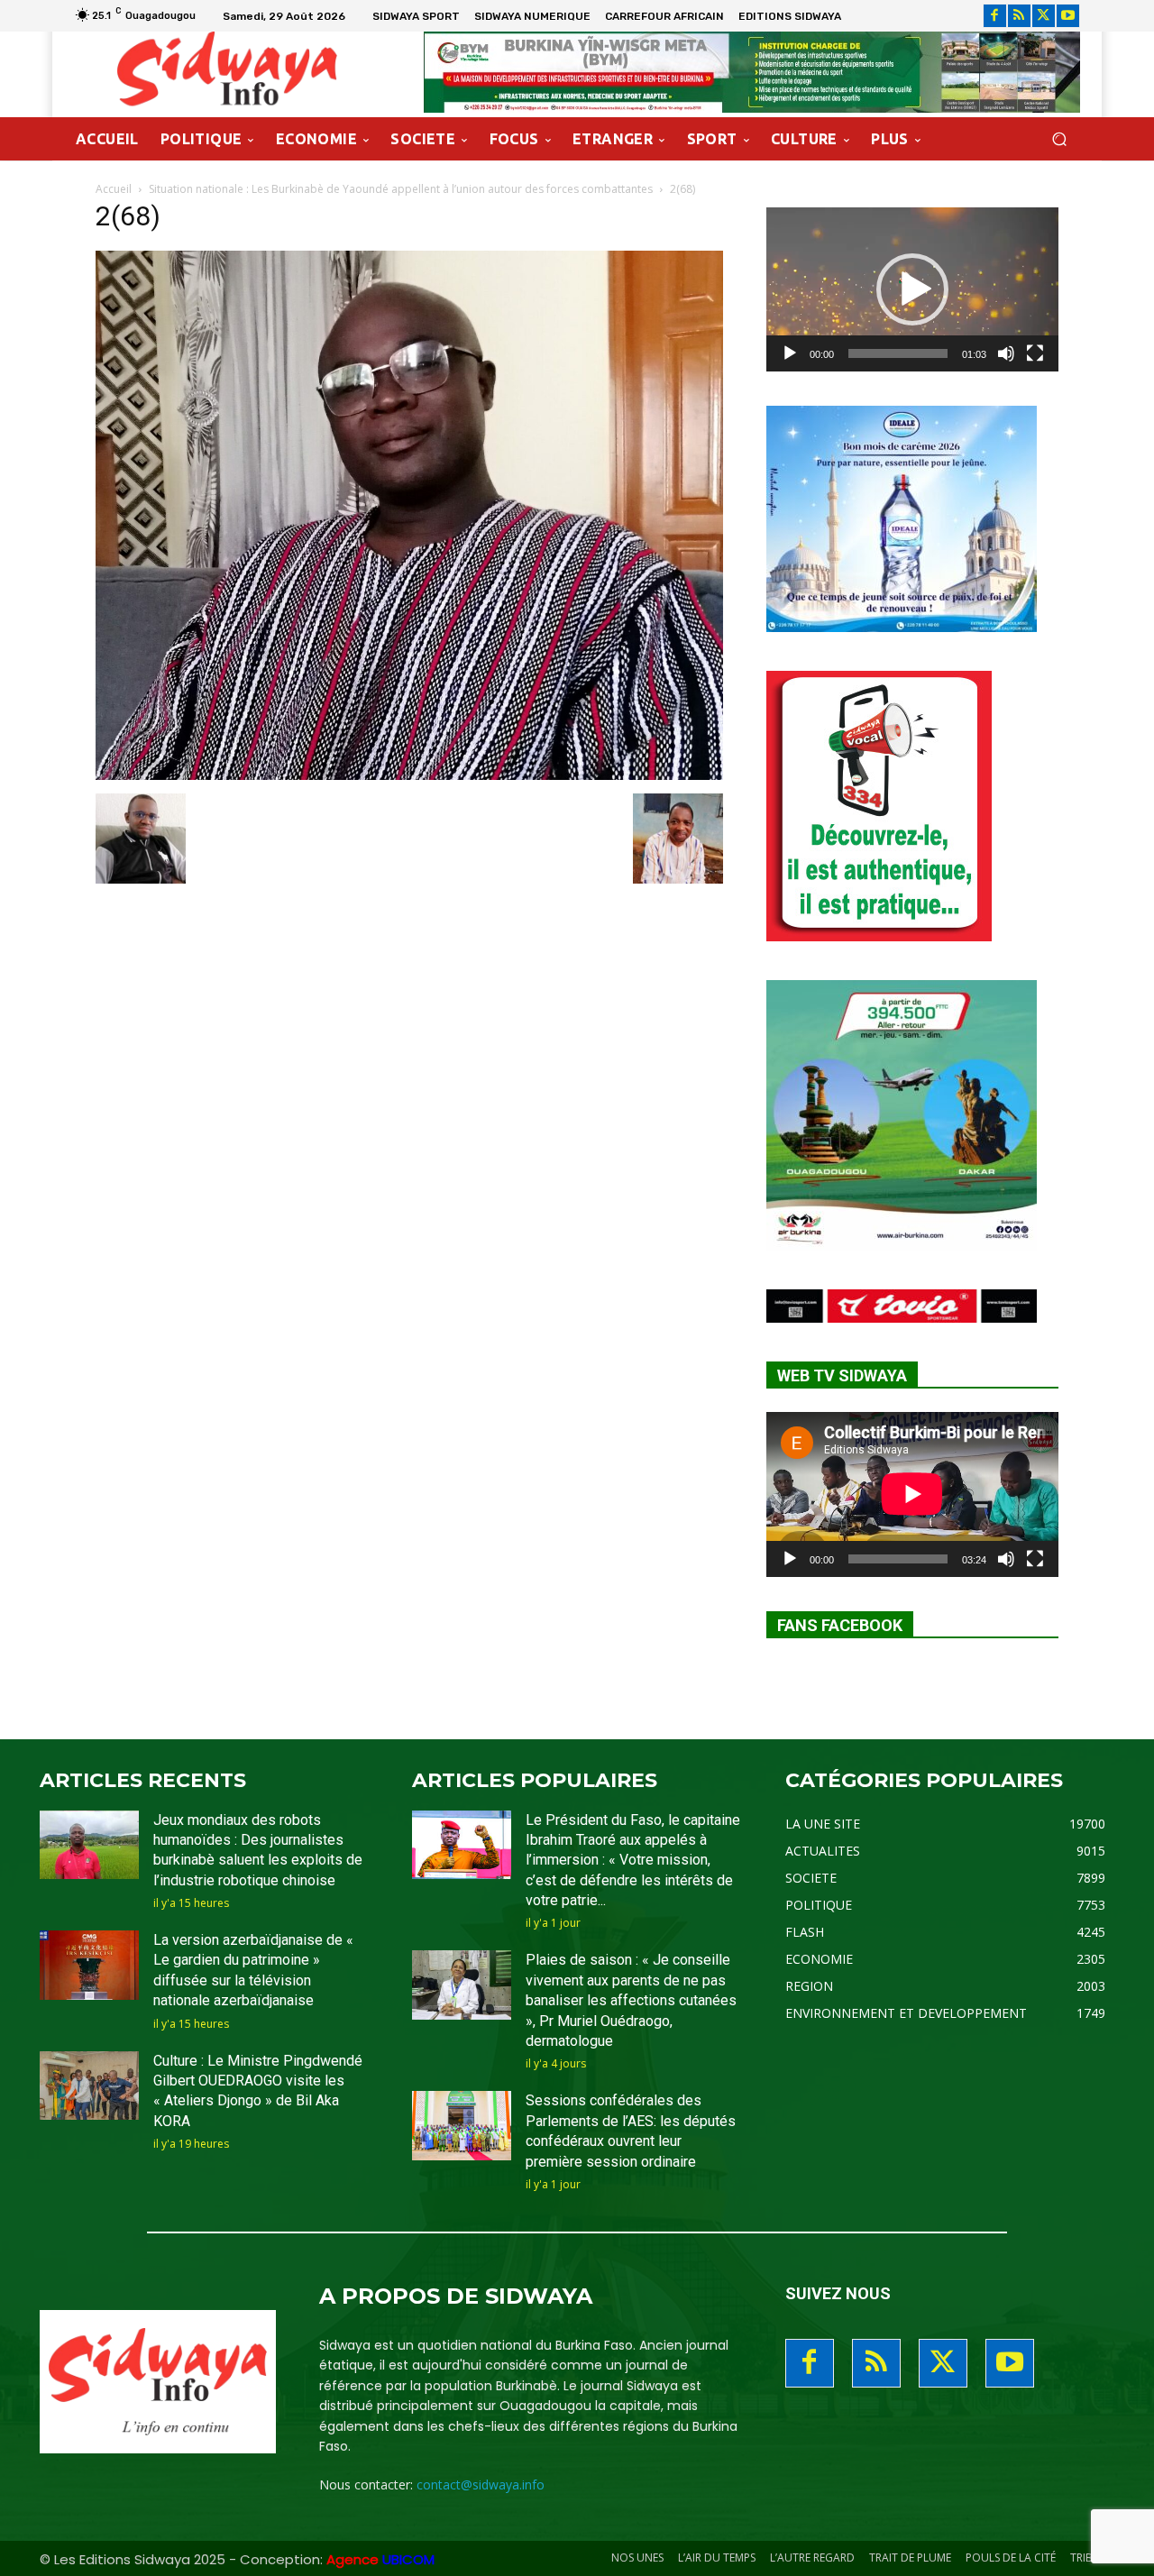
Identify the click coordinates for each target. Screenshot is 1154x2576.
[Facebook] (995, 16)
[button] (1059, 139)
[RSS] (1019, 16)
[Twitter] (1044, 16)
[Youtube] (1068, 16)
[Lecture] (790, 353)
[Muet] (1006, 353)
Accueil (114, 189)
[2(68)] (409, 775)
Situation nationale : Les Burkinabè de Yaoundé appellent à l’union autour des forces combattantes (401, 189)
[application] (912, 289)
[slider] (898, 353)
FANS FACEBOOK (840, 1625)
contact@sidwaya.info (481, 2484)
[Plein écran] (1035, 353)
